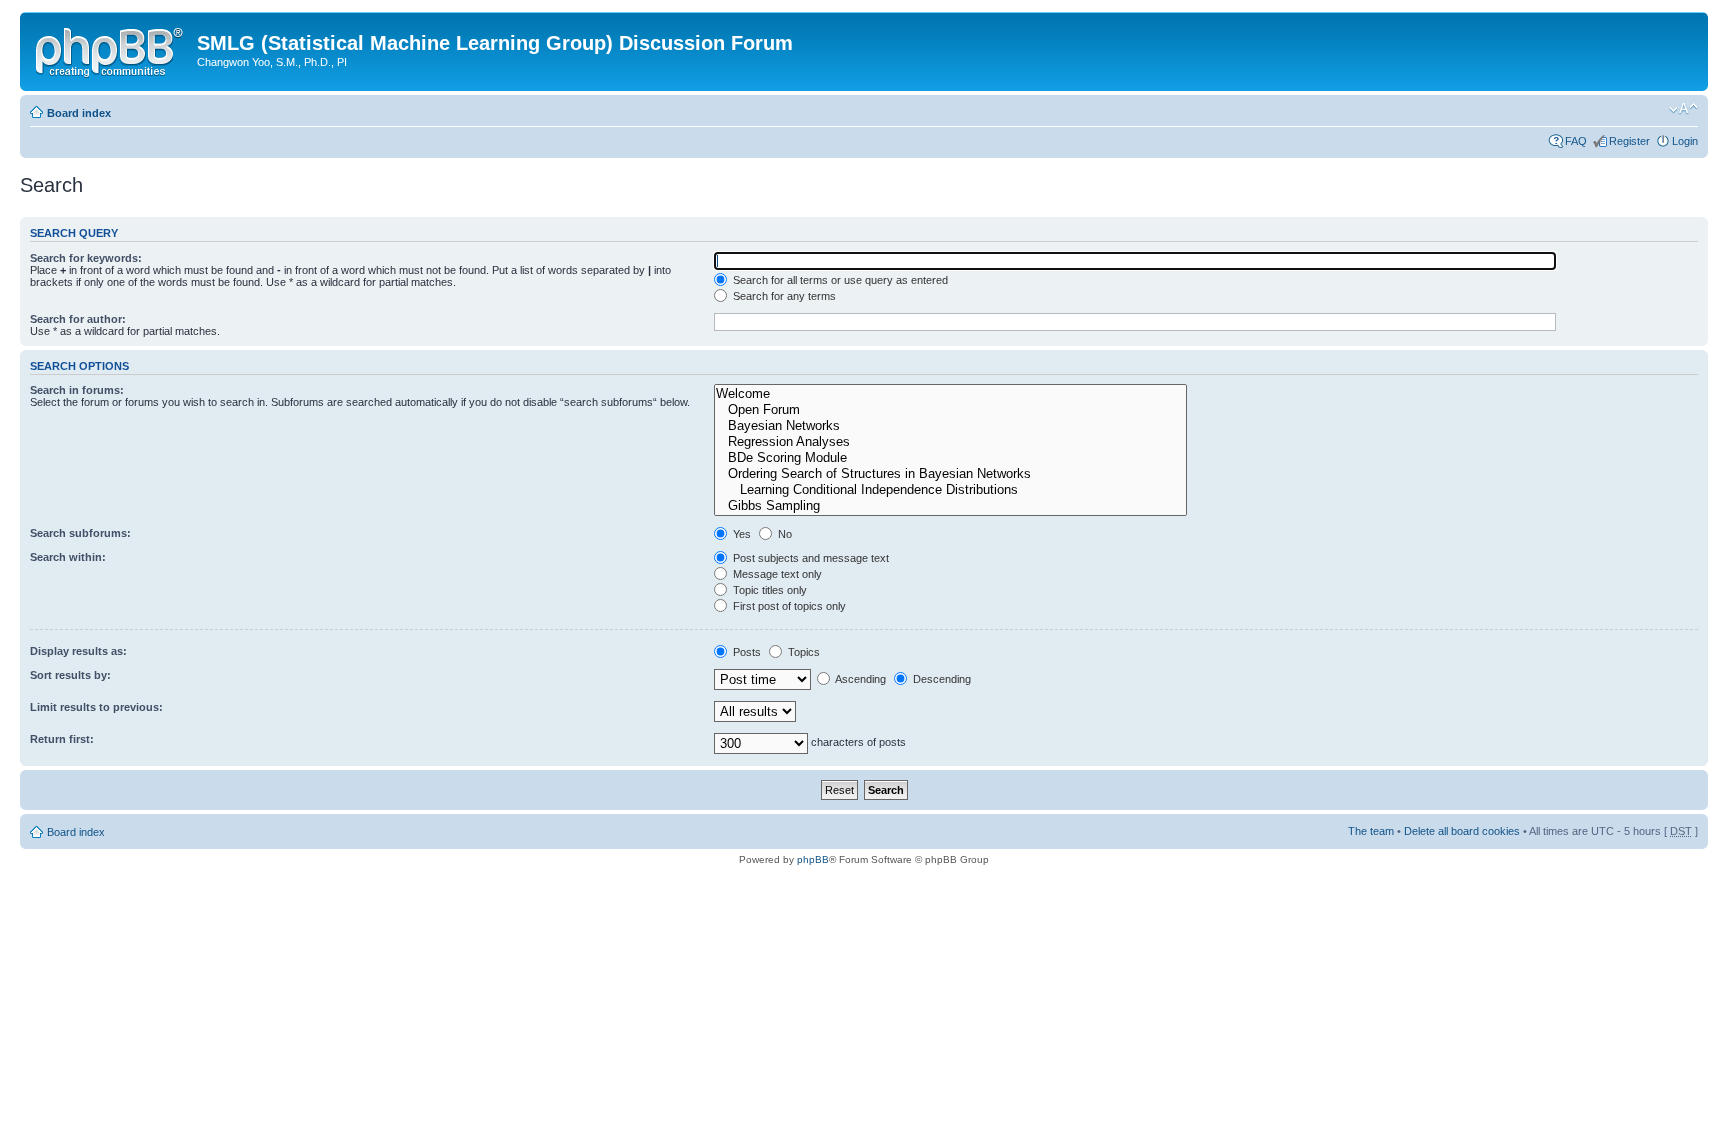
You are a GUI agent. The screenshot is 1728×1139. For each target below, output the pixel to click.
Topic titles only (768, 590)
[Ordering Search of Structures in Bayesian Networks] (950, 474)
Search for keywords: (86, 258)
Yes (740, 534)
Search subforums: (80, 533)
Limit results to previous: (96, 707)
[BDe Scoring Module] (950, 458)
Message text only (776, 574)
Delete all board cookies (1462, 831)
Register (1629, 141)
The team (1371, 831)
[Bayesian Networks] (950, 426)
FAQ (1576, 141)
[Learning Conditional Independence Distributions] (950, 490)
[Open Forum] (950, 410)
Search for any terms (783, 296)
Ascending (859, 679)
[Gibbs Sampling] (950, 506)
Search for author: (78, 319)
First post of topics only (788, 606)
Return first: (62, 739)
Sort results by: (70, 675)
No (783, 534)
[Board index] (111, 49)
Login (1685, 141)
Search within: (68, 557)
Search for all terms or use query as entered (839, 280)
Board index (79, 113)
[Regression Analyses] (950, 442)
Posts (745, 652)
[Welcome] (950, 394)
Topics (802, 652)
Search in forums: (77, 390)
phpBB (813, 859)
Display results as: (78, 651)
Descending (940, 679)
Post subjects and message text (809, 558)
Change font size (1683, 109)
